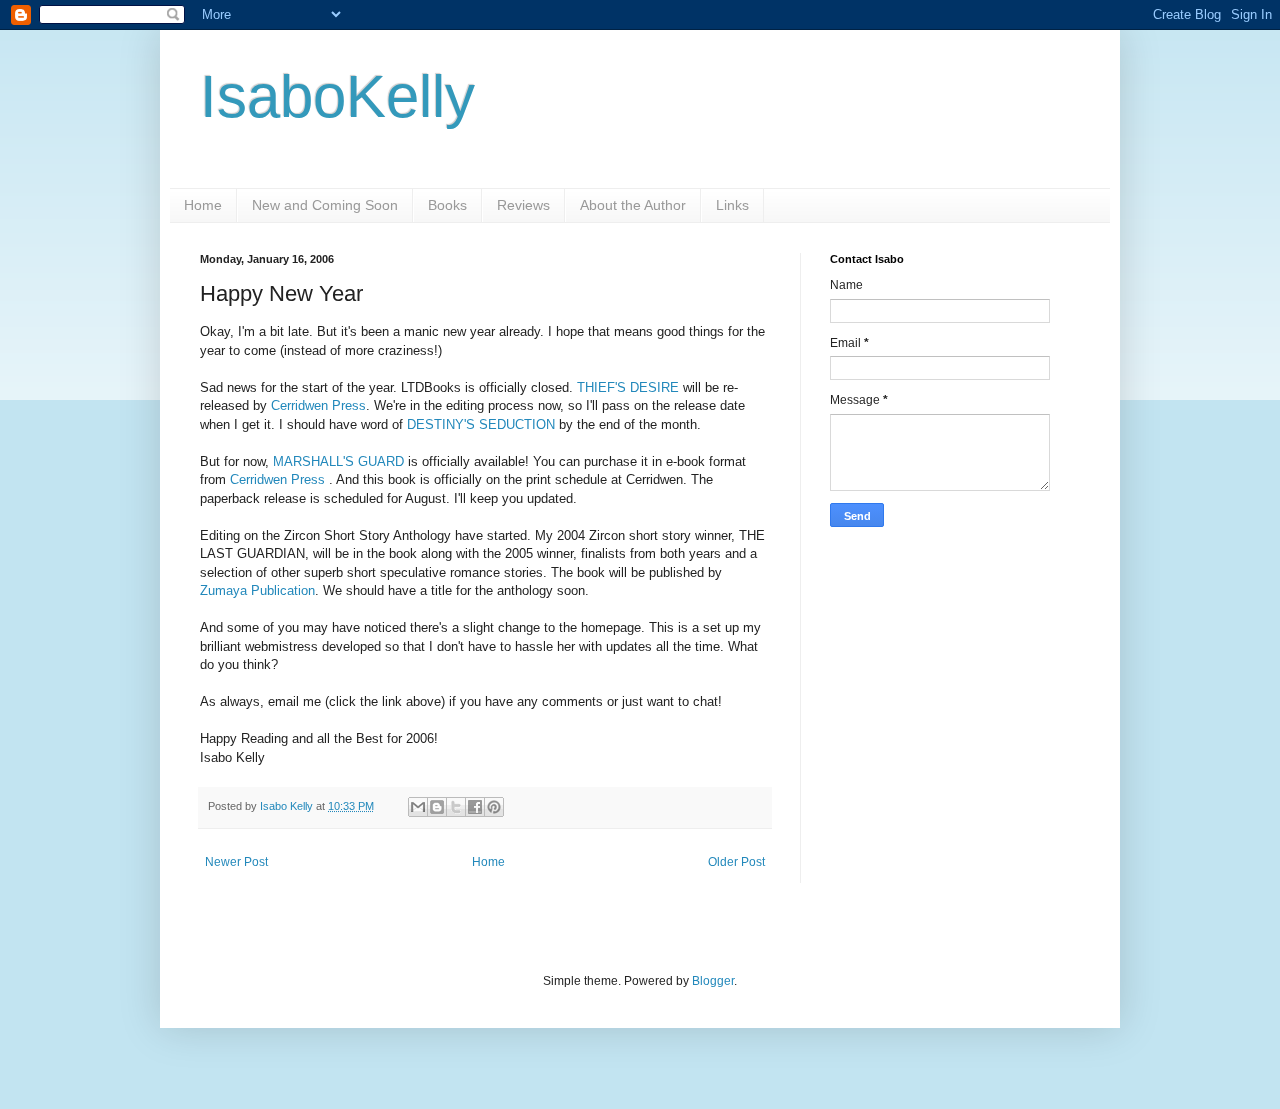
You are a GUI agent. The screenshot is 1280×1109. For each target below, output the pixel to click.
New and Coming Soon (325, 205)
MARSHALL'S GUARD (340, 461)
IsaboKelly (337, 96)
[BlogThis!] (437, 807)
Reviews (523, 205)
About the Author (633, 205)
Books (447, 205)
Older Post (736, 862)
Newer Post (236, 862)
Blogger (713, 981)
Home (203, 205)
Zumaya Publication (257, 590)
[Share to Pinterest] (494, 807)
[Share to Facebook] (475, 807)
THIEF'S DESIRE (628, 387)
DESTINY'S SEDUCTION (483, 424)
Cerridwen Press (318, 405)
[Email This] (418, 807)
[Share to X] (456, 807)
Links (732, 205)
